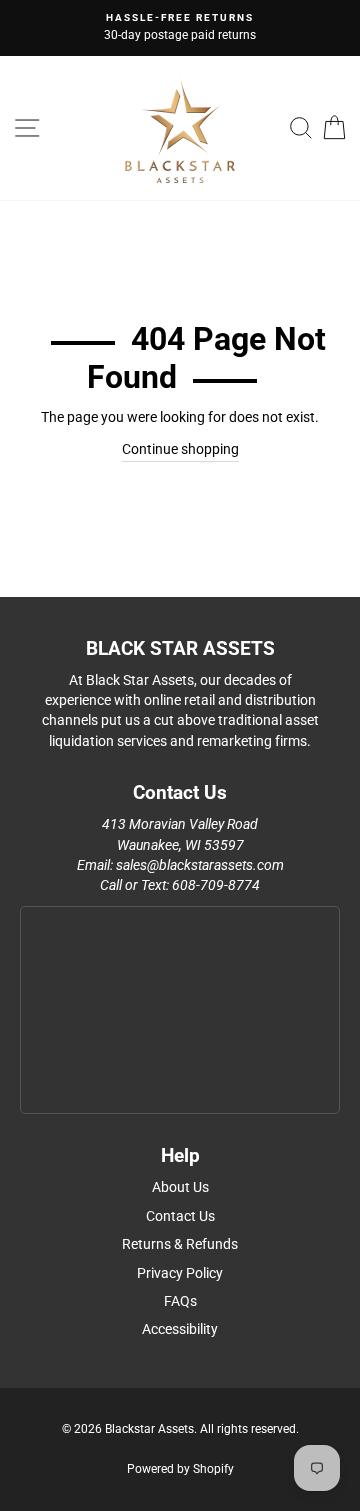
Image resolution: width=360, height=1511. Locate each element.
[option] (180, 28)
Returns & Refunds (180, 1244)
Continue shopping (180, 449)
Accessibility (180, 1329)
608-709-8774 (216, 885)
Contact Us (180, 1216)
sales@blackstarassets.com (200, 865)
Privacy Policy (180, 1273)
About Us (180, 1187)
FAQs (180, 1301)
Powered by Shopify (180, 1469)
